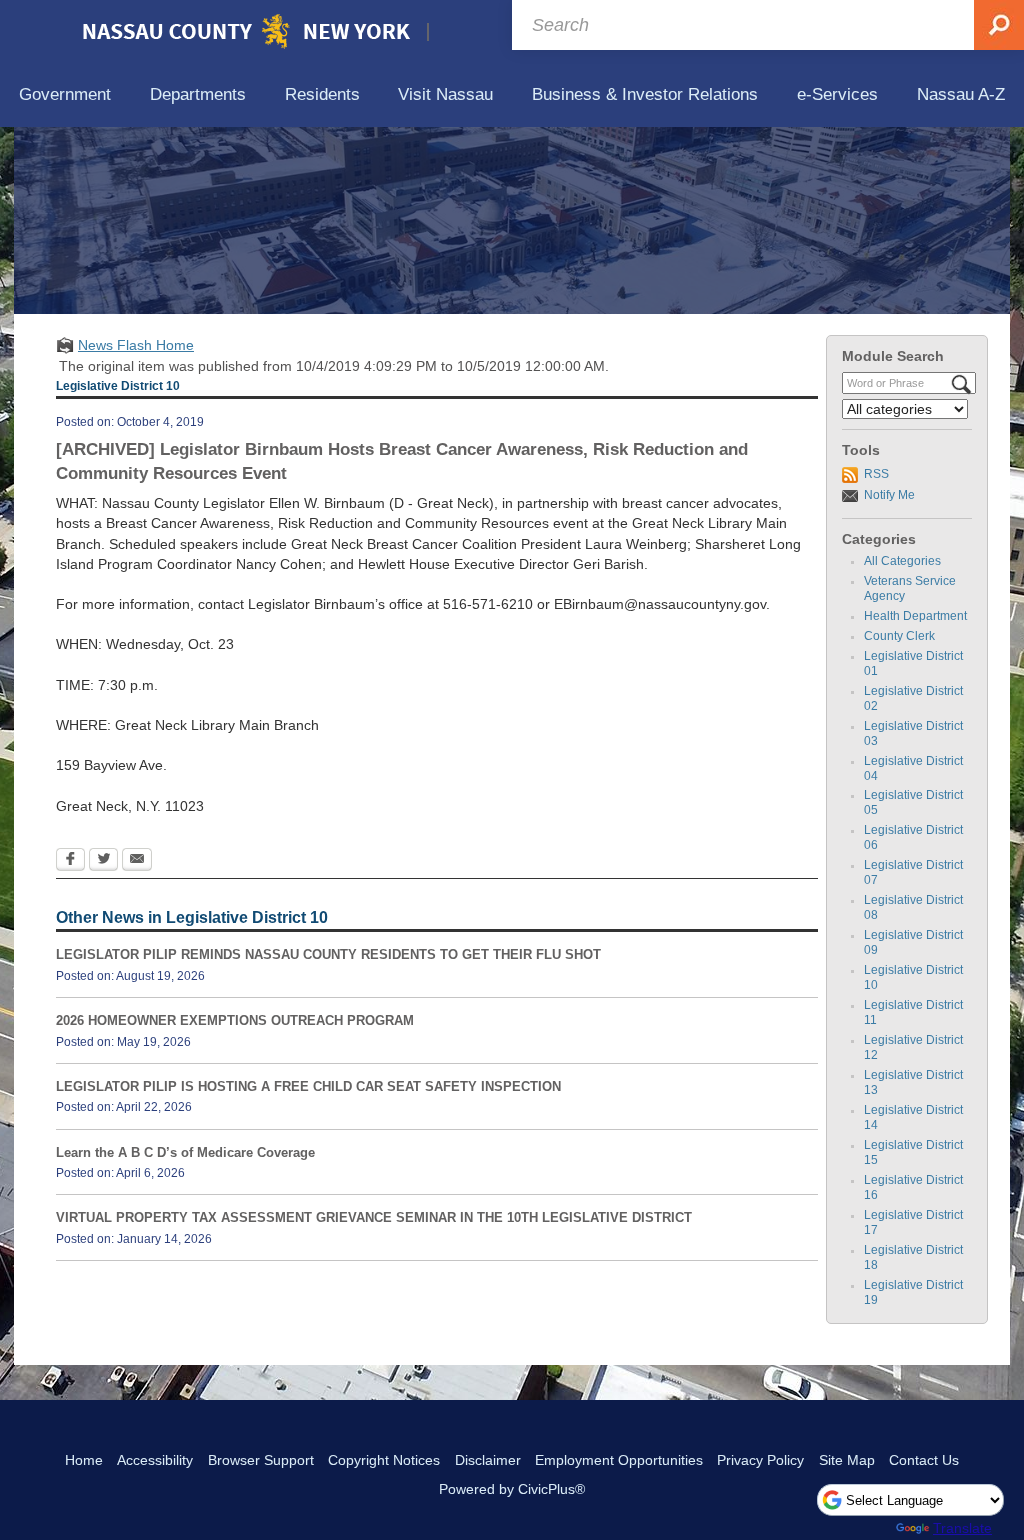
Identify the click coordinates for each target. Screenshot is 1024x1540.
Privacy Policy (760, 1460)
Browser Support (261, 1460)
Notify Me (889, 495)
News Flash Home (136, 345)
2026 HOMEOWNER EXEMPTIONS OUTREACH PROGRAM (235, 1020)
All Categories (902, 561)
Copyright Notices (384, 1460)
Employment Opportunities (619, 1460)
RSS (876, 474)
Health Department (915, 616)
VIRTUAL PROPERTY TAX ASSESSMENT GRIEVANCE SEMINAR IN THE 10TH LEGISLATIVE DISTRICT (374, 1217)
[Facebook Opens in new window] (70, 861)
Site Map (847, 1460)
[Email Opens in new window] (137, 861)
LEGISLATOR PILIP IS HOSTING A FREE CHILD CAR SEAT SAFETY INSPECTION (308, 1086)
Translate (962, 1528)
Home (84, 1460)
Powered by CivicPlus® (512, 1489)
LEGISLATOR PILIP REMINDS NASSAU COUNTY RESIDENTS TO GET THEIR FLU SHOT (328, 954)
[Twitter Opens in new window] (103, 861)
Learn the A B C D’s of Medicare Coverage (185, 1152)
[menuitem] (65, 95)
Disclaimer (488, 1460)
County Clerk (899, 636)
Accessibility (155, 1460)
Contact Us (924, 1460)
